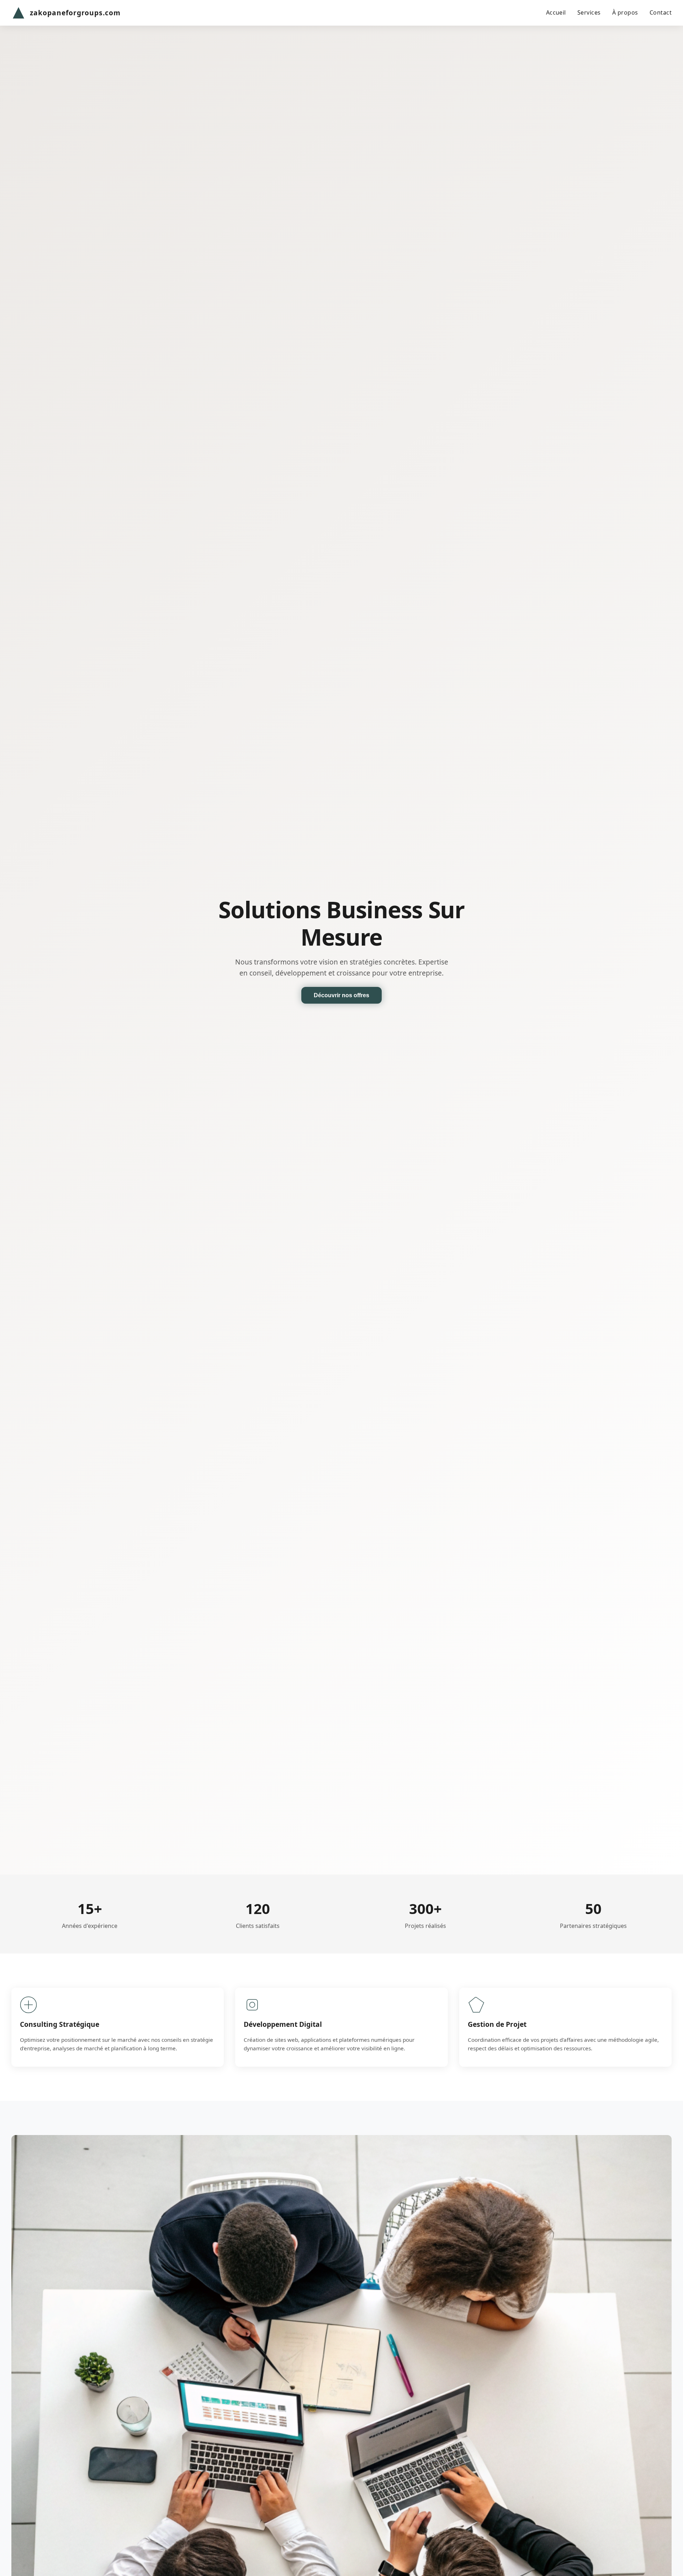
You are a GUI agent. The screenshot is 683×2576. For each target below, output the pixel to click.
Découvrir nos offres (341, 995)
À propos (625, 12)
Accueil (556, 12)
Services (589, 12)
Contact (661, 12)
